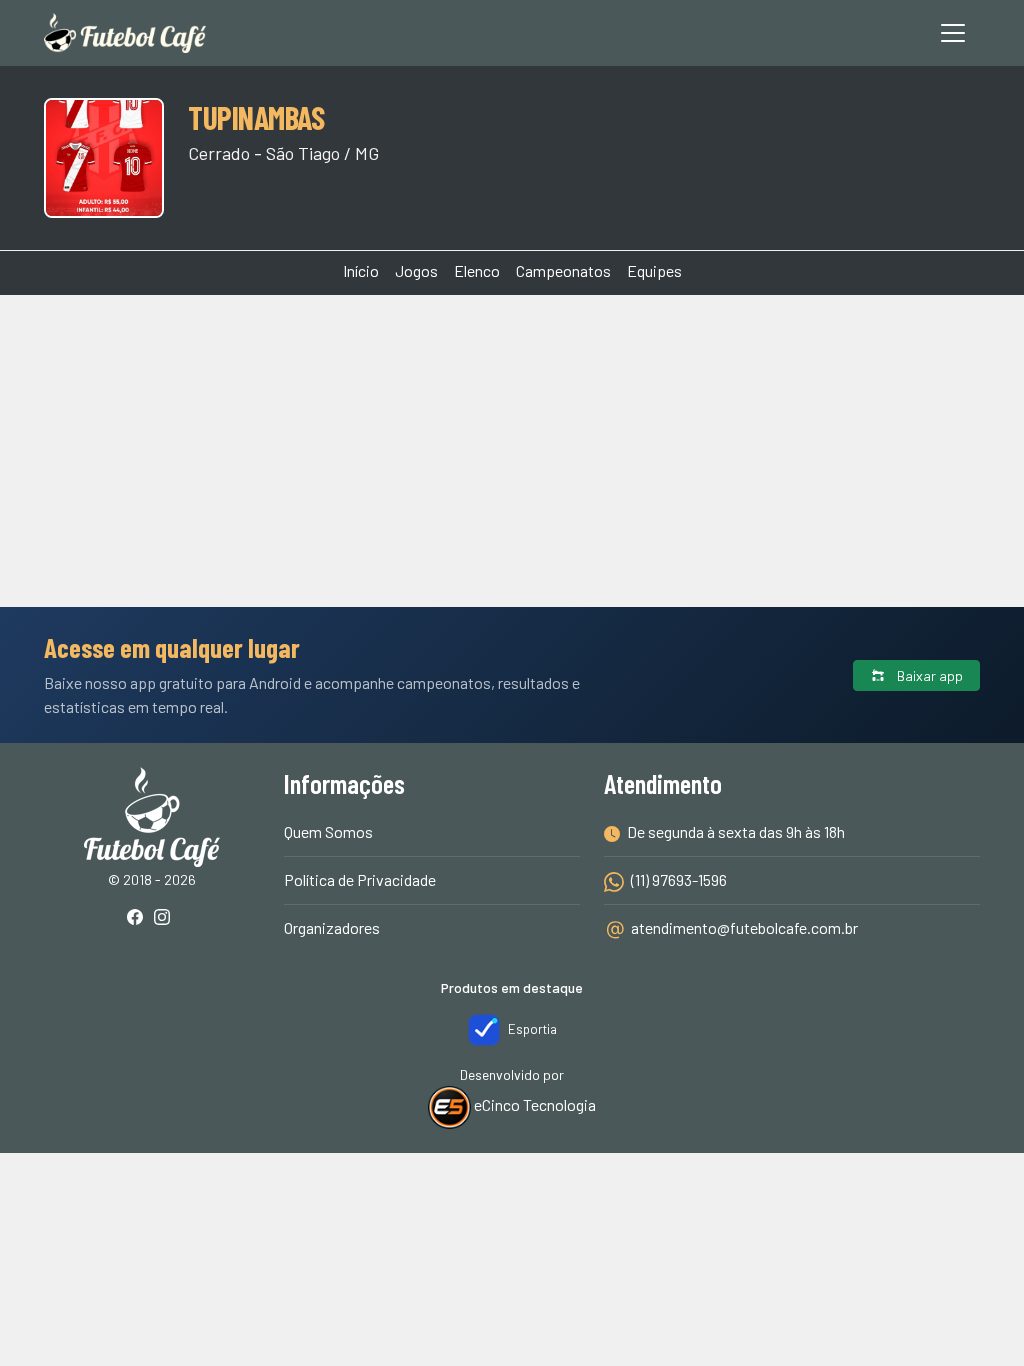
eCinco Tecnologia (533, 1104)
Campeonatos (563, 270)
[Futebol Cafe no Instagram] (166, 918)
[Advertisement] (512, 370)
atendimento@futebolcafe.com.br (744, 927)
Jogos (416, 270)
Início (361, 270)
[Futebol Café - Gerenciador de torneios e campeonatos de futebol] (125, 33)
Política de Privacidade (360, 879)
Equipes (654, 270)
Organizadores (332, 927)
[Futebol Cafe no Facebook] (139, 918)
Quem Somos (328, 831)
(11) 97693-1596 (677, 879)
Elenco (477, 270)
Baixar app (928, 675)
